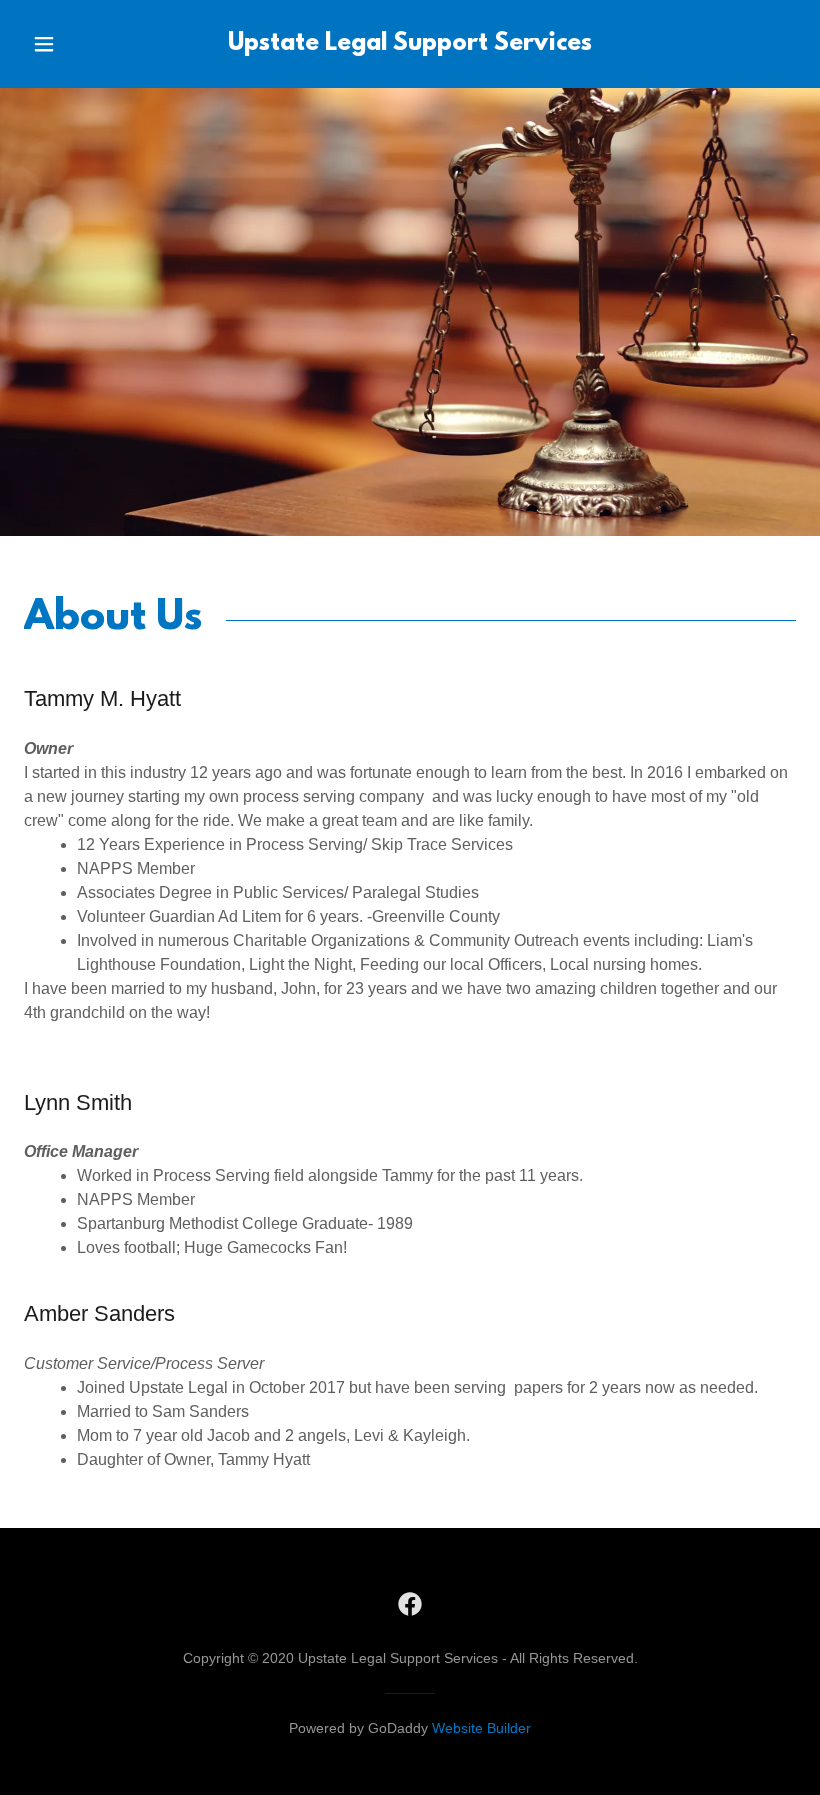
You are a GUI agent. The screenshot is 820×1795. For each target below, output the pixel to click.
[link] (410, 44)
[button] (61, 44)
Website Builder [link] (481, 1728)
